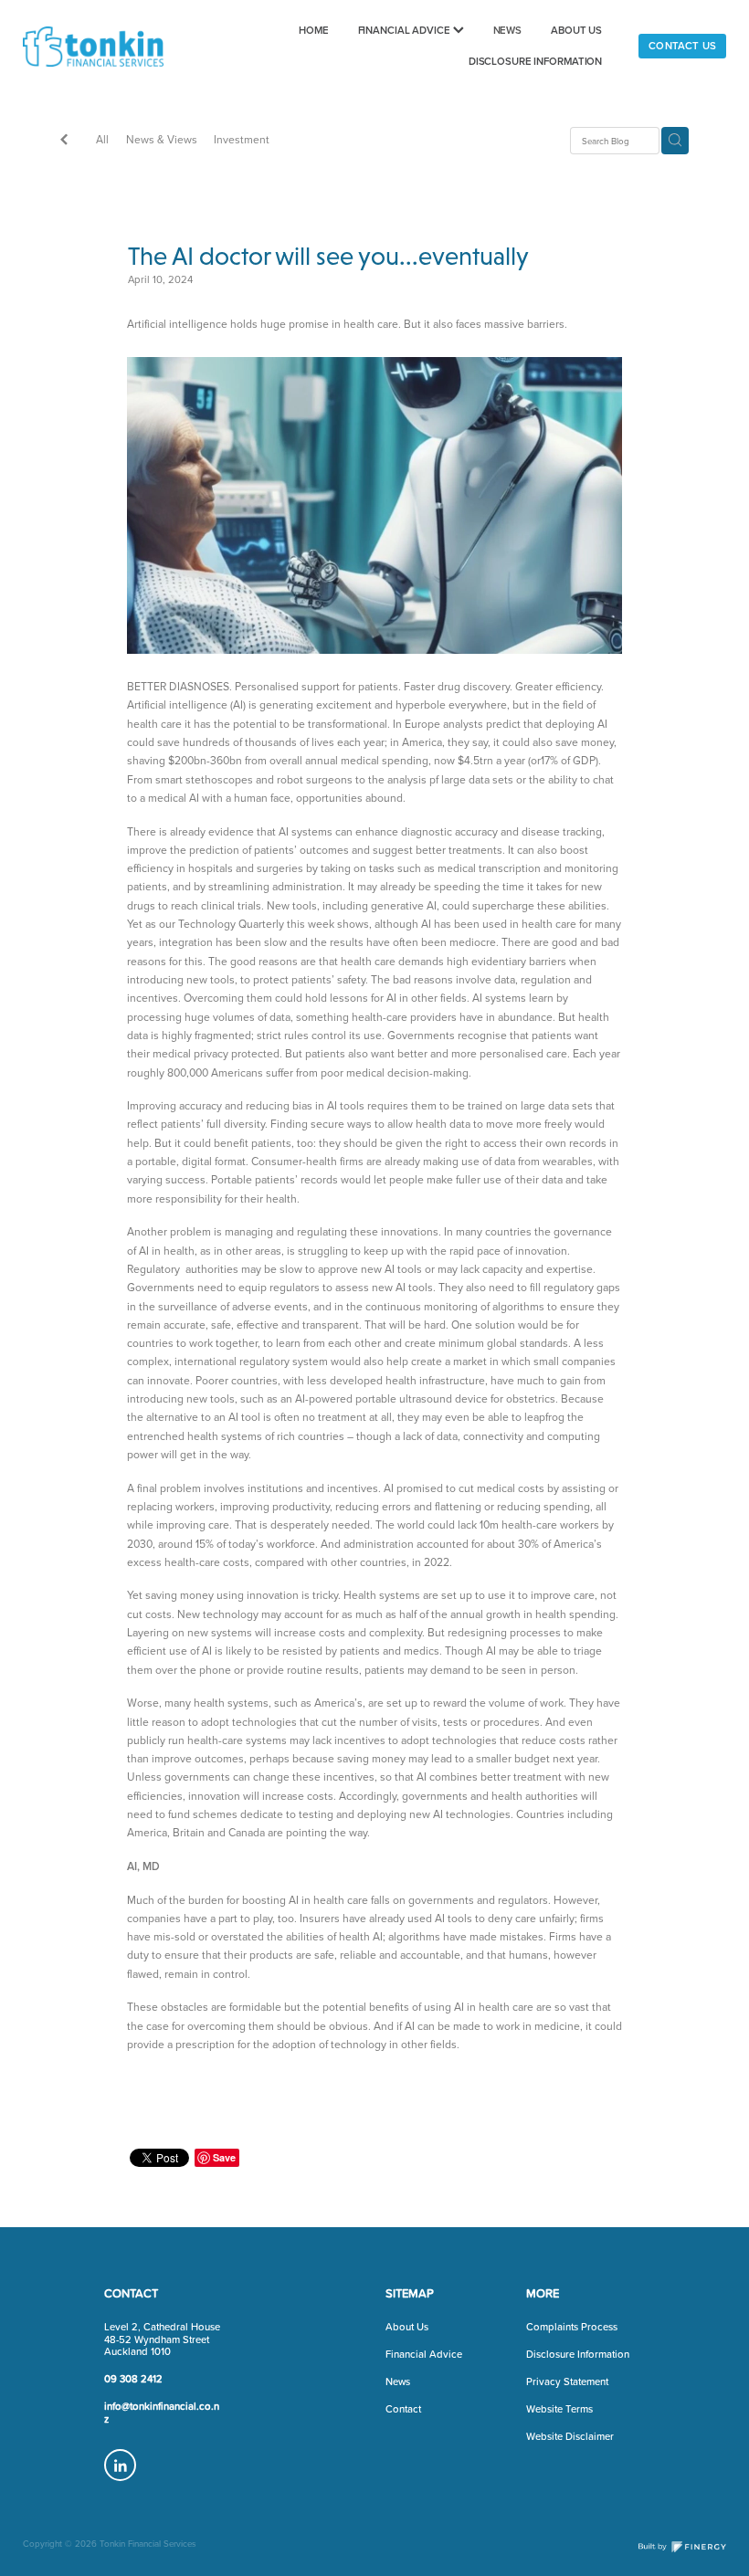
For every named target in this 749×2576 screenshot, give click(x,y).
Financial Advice (424, 2354)
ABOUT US (576, 30)
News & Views (162, 139)
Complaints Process (572, 2327)
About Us (407, 2327)
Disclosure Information (578, 2354)
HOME (314, 30)
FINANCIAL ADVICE (406, 30)
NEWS (508, 30)
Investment (242, 139)
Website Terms (559, 2409)
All (102, 139)
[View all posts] (64, 141)
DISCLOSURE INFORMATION (536, 61)
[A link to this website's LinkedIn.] (120, 2465)
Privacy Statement (567, 2381)
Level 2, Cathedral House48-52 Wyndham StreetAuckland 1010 (162, 2339)
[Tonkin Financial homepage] (93, 47)
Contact (403, 2409)
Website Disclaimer (570, 2436)
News (398, 2381)
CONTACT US (682, 46)
